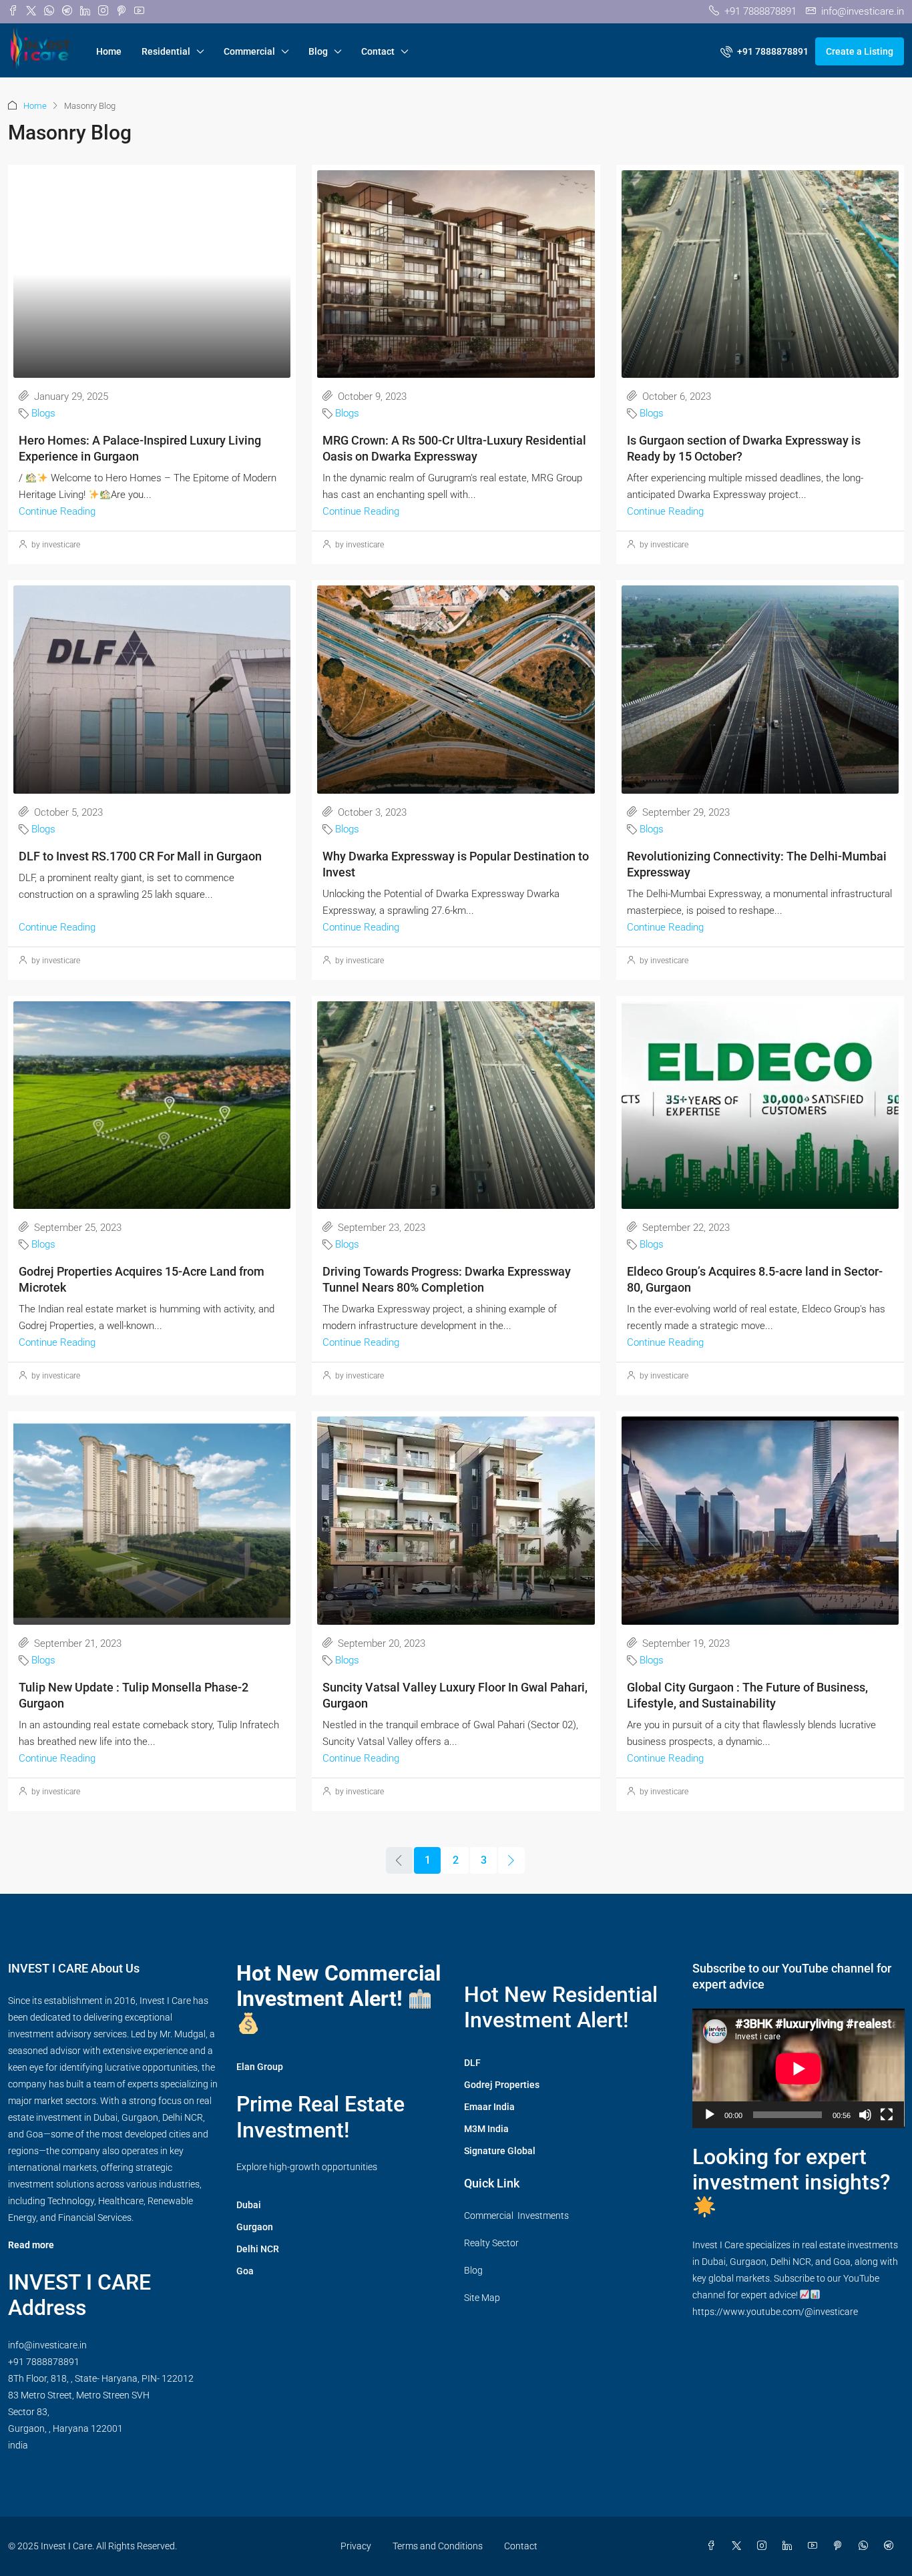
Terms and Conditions (438, 2546)
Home (109, 51)
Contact (378, 51)
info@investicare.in (47, 2345)
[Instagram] (764, 2546)
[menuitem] (764, 51)
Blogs (43, 413)
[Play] (710, 2115)
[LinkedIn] (790, 2546)
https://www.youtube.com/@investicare (775, 2312)
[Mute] (865, 2115)
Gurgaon (255, 2227)
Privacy (356, 2546)
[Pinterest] (841, 2546)
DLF (472, 2063)
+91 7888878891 (44, 2362)
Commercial (249, 51)
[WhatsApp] (866, 2546)
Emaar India (489, 2107)
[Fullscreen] (887, 2115)
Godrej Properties (502, 2085)
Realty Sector (491, 2243)
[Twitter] (739, 2546)
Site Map (482, 2298)
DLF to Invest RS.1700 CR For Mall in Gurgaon (140, 856)
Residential (166, 51)
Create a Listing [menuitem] (860, 51)
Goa (245, 2271)
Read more (31, 2245)
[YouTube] (815, 2546)
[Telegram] (891, 2546)
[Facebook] (714, 2546)
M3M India (486, 2129)
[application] (799, 2068)
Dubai (249, 2205)
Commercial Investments (516, 2216)
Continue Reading (57, 511)
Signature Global (500, 2151)
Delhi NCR (258, 2249)
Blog (318, 51)
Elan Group (260, 2067)
